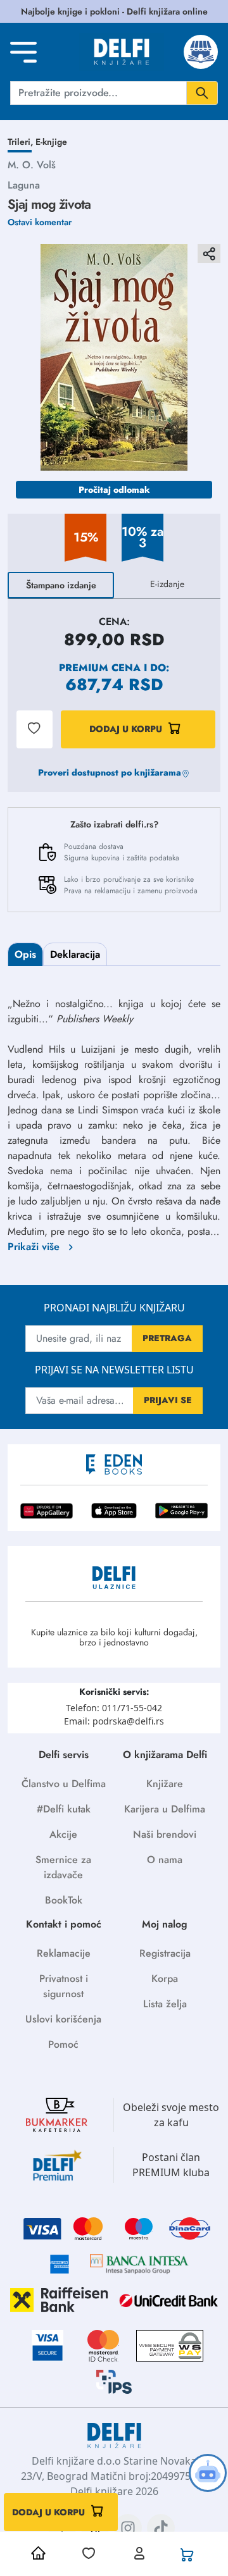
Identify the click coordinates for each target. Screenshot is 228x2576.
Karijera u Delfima (165, 1809)
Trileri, (22, 142)
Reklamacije (64, 1953)
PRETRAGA (167, 1338)
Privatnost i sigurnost (64, 1986)
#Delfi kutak (64, 1809)
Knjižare (165, 1784)
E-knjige (51, 142)
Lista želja (165, 2004)
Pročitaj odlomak (114, 490)
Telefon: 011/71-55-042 (114, 1708)
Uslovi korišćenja (63, 2019)
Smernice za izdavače (63, 1867)
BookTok (64, 1900)
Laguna (24, 185)
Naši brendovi (165, 1834)
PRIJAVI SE (168, 1400)
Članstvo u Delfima (64, 1784)
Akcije (63, 1834)
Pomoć (63, 2044)
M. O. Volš (32, 165)
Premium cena (100, 668)
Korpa (165, 1978)
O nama (165, 1860)
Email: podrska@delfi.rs (114, 1721)
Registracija (165, 1953)
